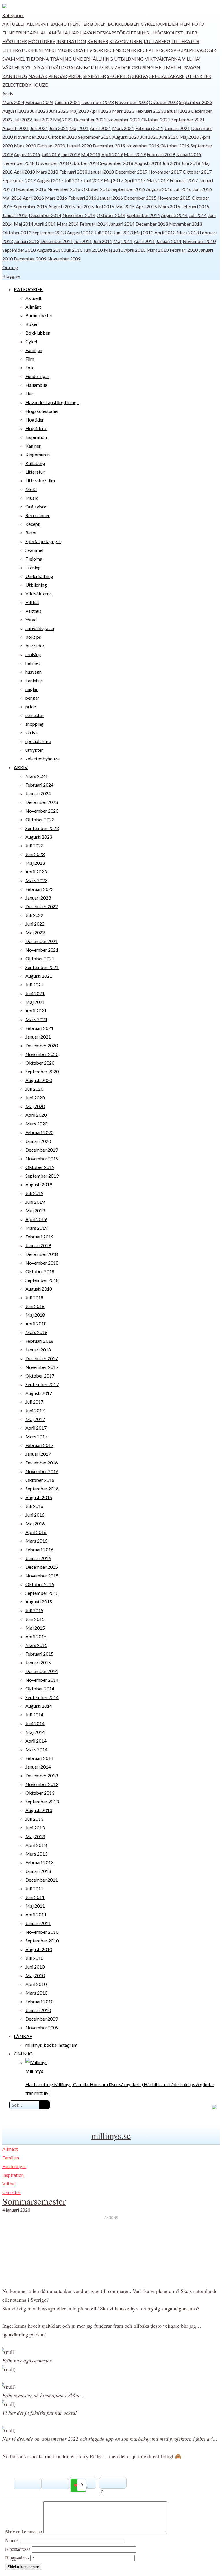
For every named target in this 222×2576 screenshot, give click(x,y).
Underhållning (93, 59)
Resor (163, 50)
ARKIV (21, 767)
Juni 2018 (191, 163)
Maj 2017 (113, 180)
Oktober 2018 (84, 163)
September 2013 (49, 232)
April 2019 (112, 154)
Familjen (167, 24)
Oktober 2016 (96, 189)
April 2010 (135, 250)
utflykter (198, 76)
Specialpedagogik (194, 50)
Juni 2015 (105, 206)
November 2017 (165, 172)
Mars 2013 (188, 232)
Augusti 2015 (62, 206)
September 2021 (188, 120)
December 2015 (140, 198)
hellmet (166, 67)
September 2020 (95, 137)
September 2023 (196, 102)
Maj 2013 (144, 232)
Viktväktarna (163, 59)
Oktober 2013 (17, 232)
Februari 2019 (161, 154)
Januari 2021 (177, 128)
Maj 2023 (79, 111)
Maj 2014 (24, 224)
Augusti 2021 (16, 128)
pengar (58, 76)
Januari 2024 (67, 102)
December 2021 (90, 120)
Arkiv (8, 93)
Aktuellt (14, 24)
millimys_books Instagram (51, 2045)
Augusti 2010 (50, 250)
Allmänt (38, 24)
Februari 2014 (94, 224)
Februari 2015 (195, 206)
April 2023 (100, 111)
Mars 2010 (158, 250)
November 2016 (64, 189)
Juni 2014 (35, 1723)
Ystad (33, 67)
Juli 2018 (171, 163)
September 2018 (117, 163)
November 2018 (52, 163)
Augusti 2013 (80, 232)
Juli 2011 (83, 241)
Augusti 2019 (27, 154)
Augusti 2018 (148, 163)
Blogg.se (11, 276)
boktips (94, 67)
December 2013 (152, 224)
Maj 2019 (91, 154)
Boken (98, 24)
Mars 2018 (47, 172)
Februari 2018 (73, 172)
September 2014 (143, 215)
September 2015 (30, 206)
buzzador (118, 67)
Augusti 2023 (16, 111)
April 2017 (135, 180)
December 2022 (42, 906)
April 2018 (24, 172)
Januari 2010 (38, 2010)
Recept (146, 50)
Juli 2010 (73, 250)
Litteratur (185, 41)
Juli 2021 (39, 128)
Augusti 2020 (126, 137)
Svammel (14, 59)
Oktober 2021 (156, 120)
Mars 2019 (135, 154)
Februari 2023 (149, 111)
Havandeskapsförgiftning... (116, 33)
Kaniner (98, 41)
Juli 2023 (39, 111)
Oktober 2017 (197, 172)
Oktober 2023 (163, 102)
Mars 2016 (56, 198)
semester (94, 76)
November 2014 (79, 215)
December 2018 (18, 163)
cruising (143, 67)
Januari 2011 (169, 241)
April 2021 (100, 128)
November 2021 (124, 120)
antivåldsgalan (62, 67)
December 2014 (45, 215)
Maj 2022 (63, 120)
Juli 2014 (198, 215)
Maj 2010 (113, 250)
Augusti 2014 (174, 215)
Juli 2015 (85, 206)
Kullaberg (157, 41)
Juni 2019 (70, 154)
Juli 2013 (103, 232)
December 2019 (109, 146)
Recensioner (120, 50)
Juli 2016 (183, 189)
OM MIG (23, 2054)
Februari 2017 (184, 180)
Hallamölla (52, 33)
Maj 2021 (79, 128)
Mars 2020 (25, 146)
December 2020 (42, 1045)
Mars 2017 (158, 180)
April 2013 (165, 232)
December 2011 (57, 241)
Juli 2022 (23, 120)
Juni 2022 (42, 120)
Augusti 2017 (50, 180)
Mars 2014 (68, 224)
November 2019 (143, 146)
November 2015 (174, 198)
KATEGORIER (28, 289)
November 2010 (199, 241)
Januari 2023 (177, 111)
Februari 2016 (82, 198)
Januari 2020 (79, 146)
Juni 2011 (103, 241)
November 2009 (64, 259)
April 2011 (144, 241)
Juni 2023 (59, 111)
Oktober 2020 (62, 137)
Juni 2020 (169, 137)
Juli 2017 (73, 180)
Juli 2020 (149, 137)
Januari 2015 (15, 215)
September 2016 (128, 189)
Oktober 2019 (175, 146)
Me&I (50, 50)
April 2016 (33, 198)
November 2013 (186, 224)
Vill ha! (191, 59)
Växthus (13, 67)
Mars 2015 (169, 206)
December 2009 (30, 259)
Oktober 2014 (111, 215)
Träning (61, 59)
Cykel (148, 24)
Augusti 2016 (159, 189)
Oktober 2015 (40, 1584)
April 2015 (146, 206)
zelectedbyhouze (25, 85)
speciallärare (167, 76)
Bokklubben (124, 24)
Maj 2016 (12, 198)
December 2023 (97, 102)
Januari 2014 (122, 224)
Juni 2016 (202, 189)
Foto (198, 24)
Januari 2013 (27, 241)
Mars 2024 (13, 102)
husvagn (189, 67)
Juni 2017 (93, 180)
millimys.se (111, 2135)
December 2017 (131, 172)
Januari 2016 (110, 198)
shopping (119, 76)
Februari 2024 (39, 102)
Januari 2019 (189, 154)
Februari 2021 (149, 128)
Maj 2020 (189, 137)
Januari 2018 (101, 172)
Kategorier (13, 15)
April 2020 (36, 1115)
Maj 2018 (35, 1315)
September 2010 (19, 250)
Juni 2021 (59, 128)
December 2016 (30, 189)
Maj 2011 (123, 241)
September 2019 (42, 1176)
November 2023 (131, 102)
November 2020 (30, 137)
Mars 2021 (123, 128)
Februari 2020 (51, 146)
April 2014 (45, 224)
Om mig (10, 267)
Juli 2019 (51, 154)
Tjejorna (37, 59)
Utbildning (129, 59)
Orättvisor (88, 50)
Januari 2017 (38, 1454)
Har (74, 33)
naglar (38, 76)
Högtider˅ (42, 41)
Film (185, 24)
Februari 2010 (184, 250)
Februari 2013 (39, 1862)
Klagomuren (126, 41)
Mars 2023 (123, 111)
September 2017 (19, 180)
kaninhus (15, 76)
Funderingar (19, 33)
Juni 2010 (93, 250)
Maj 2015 (125, 206)
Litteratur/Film (23, 50)
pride (75, 76)
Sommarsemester (34, 2201)
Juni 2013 (123, 232)
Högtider (15, 41)
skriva (140, 76)
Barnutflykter (70, 24)
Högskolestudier (175, 33)
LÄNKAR (23, 2036)
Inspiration (71, 41)
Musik (65, 50)
